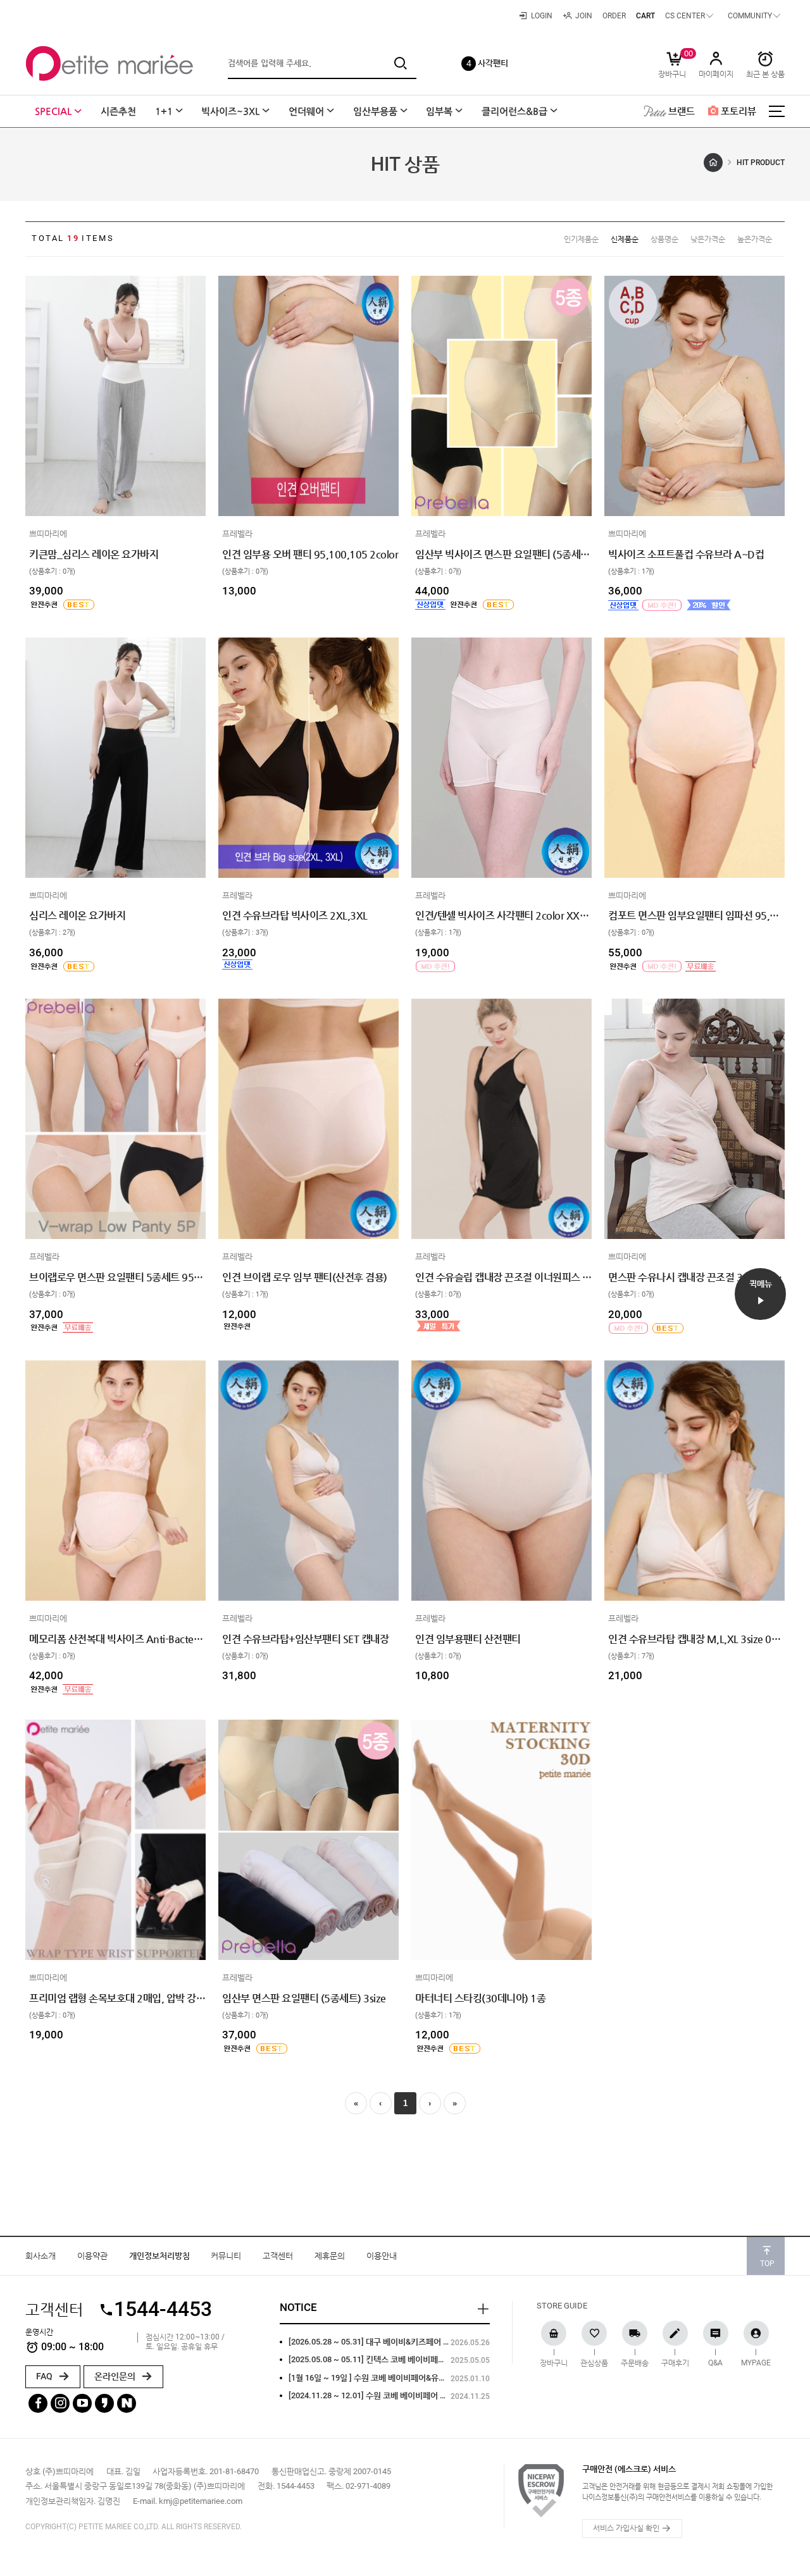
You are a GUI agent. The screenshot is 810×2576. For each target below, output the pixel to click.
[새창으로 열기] (35, 480)
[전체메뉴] (776, 111)
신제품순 (625, 239)
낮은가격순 (708, 239)
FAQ (45, 2376)
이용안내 (382, 2256)
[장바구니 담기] (35, 499)
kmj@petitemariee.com (201, 2501)
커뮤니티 (226, 2256)
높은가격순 (755, 239)
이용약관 (92, 2256)
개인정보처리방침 (159, 2256)
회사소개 (40, 2256)
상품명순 (664, 239)
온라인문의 (116, 2376)
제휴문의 (330, 2256)
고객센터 (278, 2256)
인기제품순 (581, 239)
